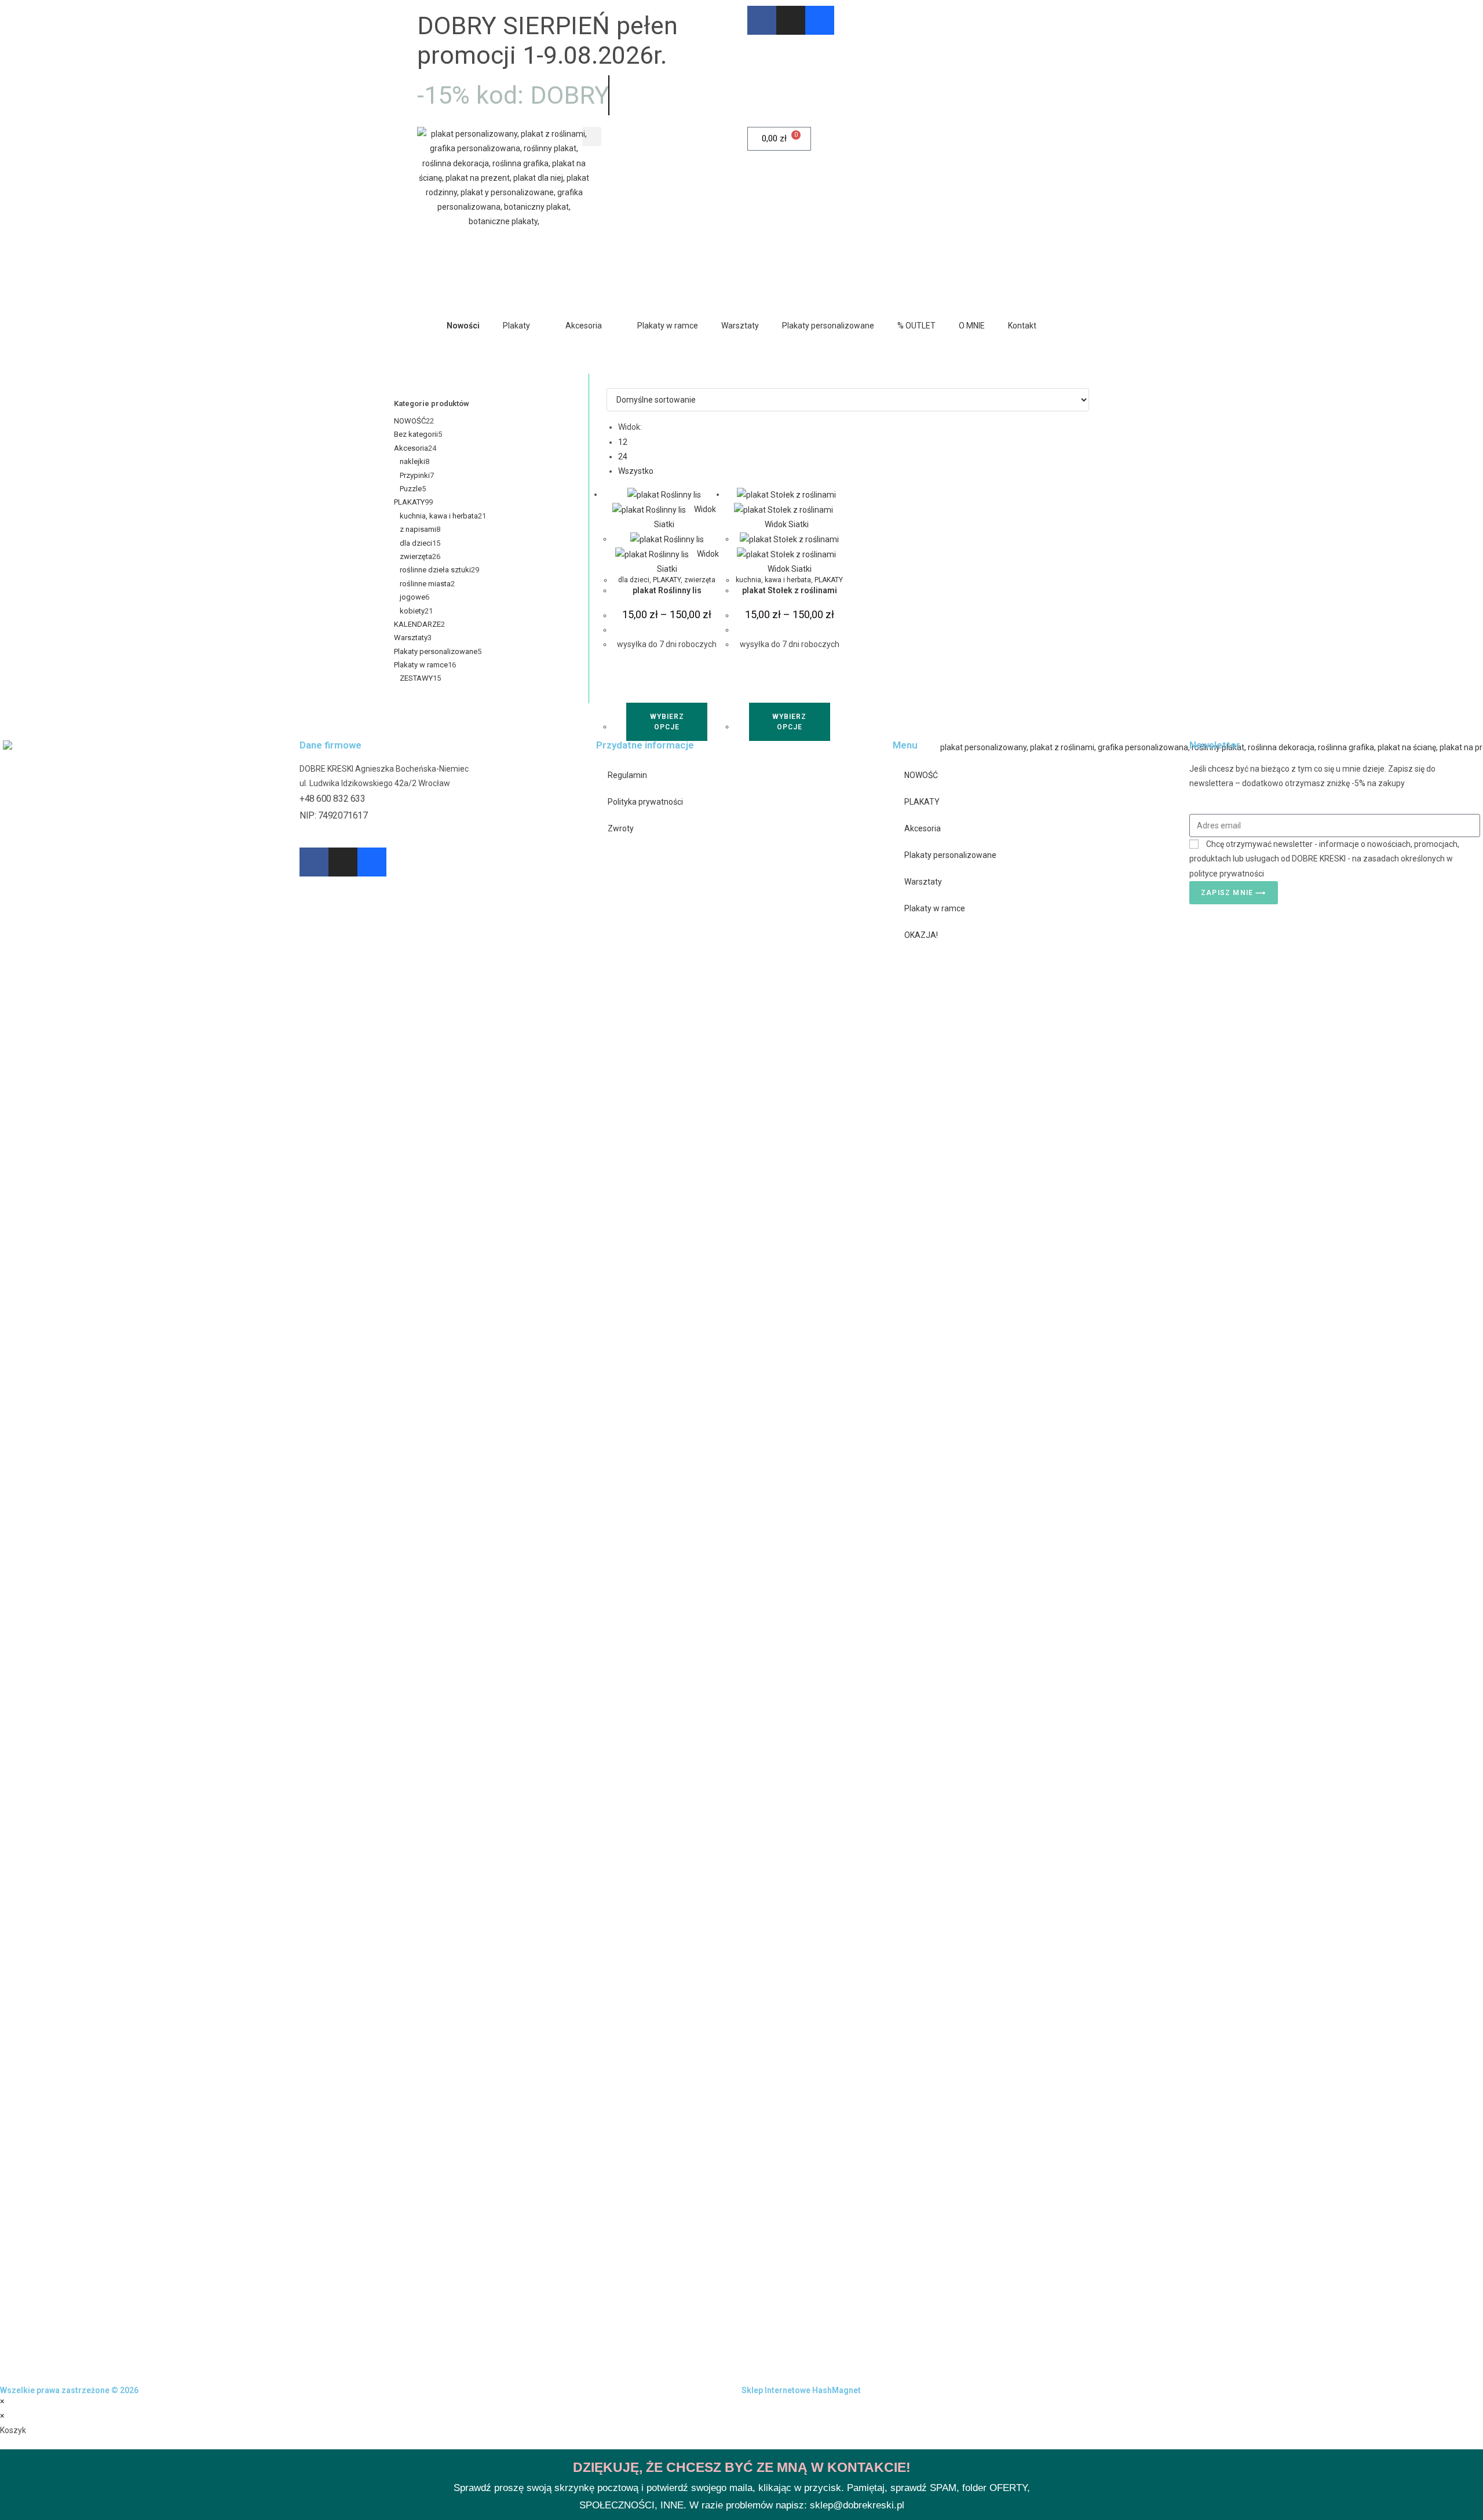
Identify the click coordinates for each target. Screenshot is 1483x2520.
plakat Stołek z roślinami (790, 590)
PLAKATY (667, 580)
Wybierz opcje (667, 722)
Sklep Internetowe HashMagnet (801, 2390)
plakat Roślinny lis (667, 590)
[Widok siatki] (610, 381)
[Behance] (820, 20)
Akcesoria (584, 326)
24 (623, 456)
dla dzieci (634, 580)
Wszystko (636, 471)
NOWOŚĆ (921, 775)
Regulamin (627, 775)
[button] (592, 136)
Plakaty (516, 326)
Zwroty (621, 828)
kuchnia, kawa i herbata (773, 580)
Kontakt (1022, 326)
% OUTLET (916, 326)
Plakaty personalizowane (828, 326)
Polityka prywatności (645, 802)
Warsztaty (740, 326)
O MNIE (972, 326)
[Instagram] (791, 20)
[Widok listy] (616, 381)
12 (623, 442)
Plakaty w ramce (668, 326)
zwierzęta (700, 580)
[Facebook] (762, 20)
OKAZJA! (921, 935)
